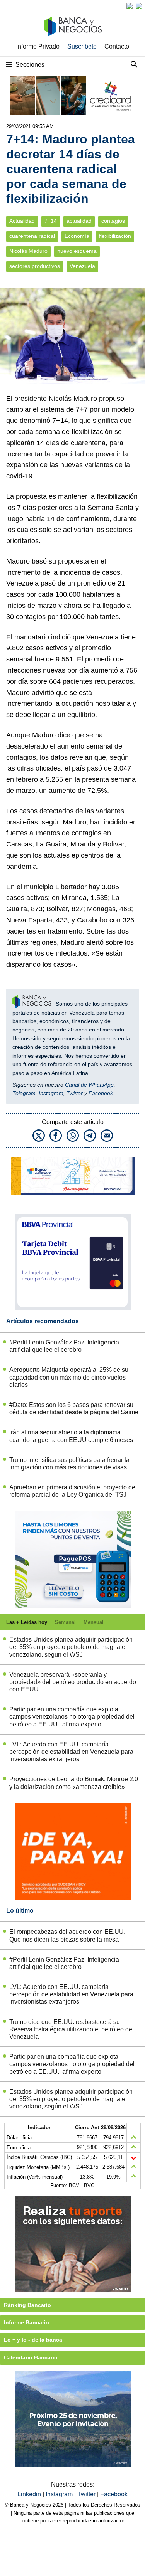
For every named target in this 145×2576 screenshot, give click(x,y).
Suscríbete (82, 46)
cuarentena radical (32, 236)
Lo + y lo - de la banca (33, 2340)
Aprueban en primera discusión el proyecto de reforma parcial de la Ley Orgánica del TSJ (72, 1491)
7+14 (51, 221)
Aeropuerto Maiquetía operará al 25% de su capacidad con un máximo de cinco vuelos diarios (69, 1377)
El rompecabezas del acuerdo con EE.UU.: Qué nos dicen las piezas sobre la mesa (68, 1935)
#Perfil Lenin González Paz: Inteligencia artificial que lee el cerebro (64, 1346)
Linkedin (30, 2494)
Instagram (51, 1093)
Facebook (101, 1093)
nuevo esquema (77, 251)
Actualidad (22, 221)
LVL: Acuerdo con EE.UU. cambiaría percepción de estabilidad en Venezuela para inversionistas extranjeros (71, 1752)
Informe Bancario (26, 2322)
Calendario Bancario (31, 2357)
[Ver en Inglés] (130, 6)
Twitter (75, 1093)
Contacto (117, 46)
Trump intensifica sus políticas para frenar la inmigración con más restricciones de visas (69, 1464)
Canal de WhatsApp (89, 1085)
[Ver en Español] (139, 6)
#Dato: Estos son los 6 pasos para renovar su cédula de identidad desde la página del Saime (74, 1408)
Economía (77, 236)
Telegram (24, 1093)
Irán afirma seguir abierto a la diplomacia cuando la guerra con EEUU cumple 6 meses (71, 1436)
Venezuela (82, 266)
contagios (113, 221)
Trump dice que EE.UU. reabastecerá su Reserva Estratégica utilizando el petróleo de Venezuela (71, 2029)
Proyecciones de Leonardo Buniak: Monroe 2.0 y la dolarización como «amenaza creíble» (74, 1783)
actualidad (79, 221)
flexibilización (115, 236)
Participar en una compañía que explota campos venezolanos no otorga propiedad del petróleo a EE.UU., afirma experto (72, 1717)
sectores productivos (35, 266)
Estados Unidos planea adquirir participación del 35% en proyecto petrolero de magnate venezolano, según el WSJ (71, 1647)
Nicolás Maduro (28, 251)
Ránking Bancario (27, 2305)
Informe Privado (38, 46)
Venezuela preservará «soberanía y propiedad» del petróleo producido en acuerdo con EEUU (73, 1682)
